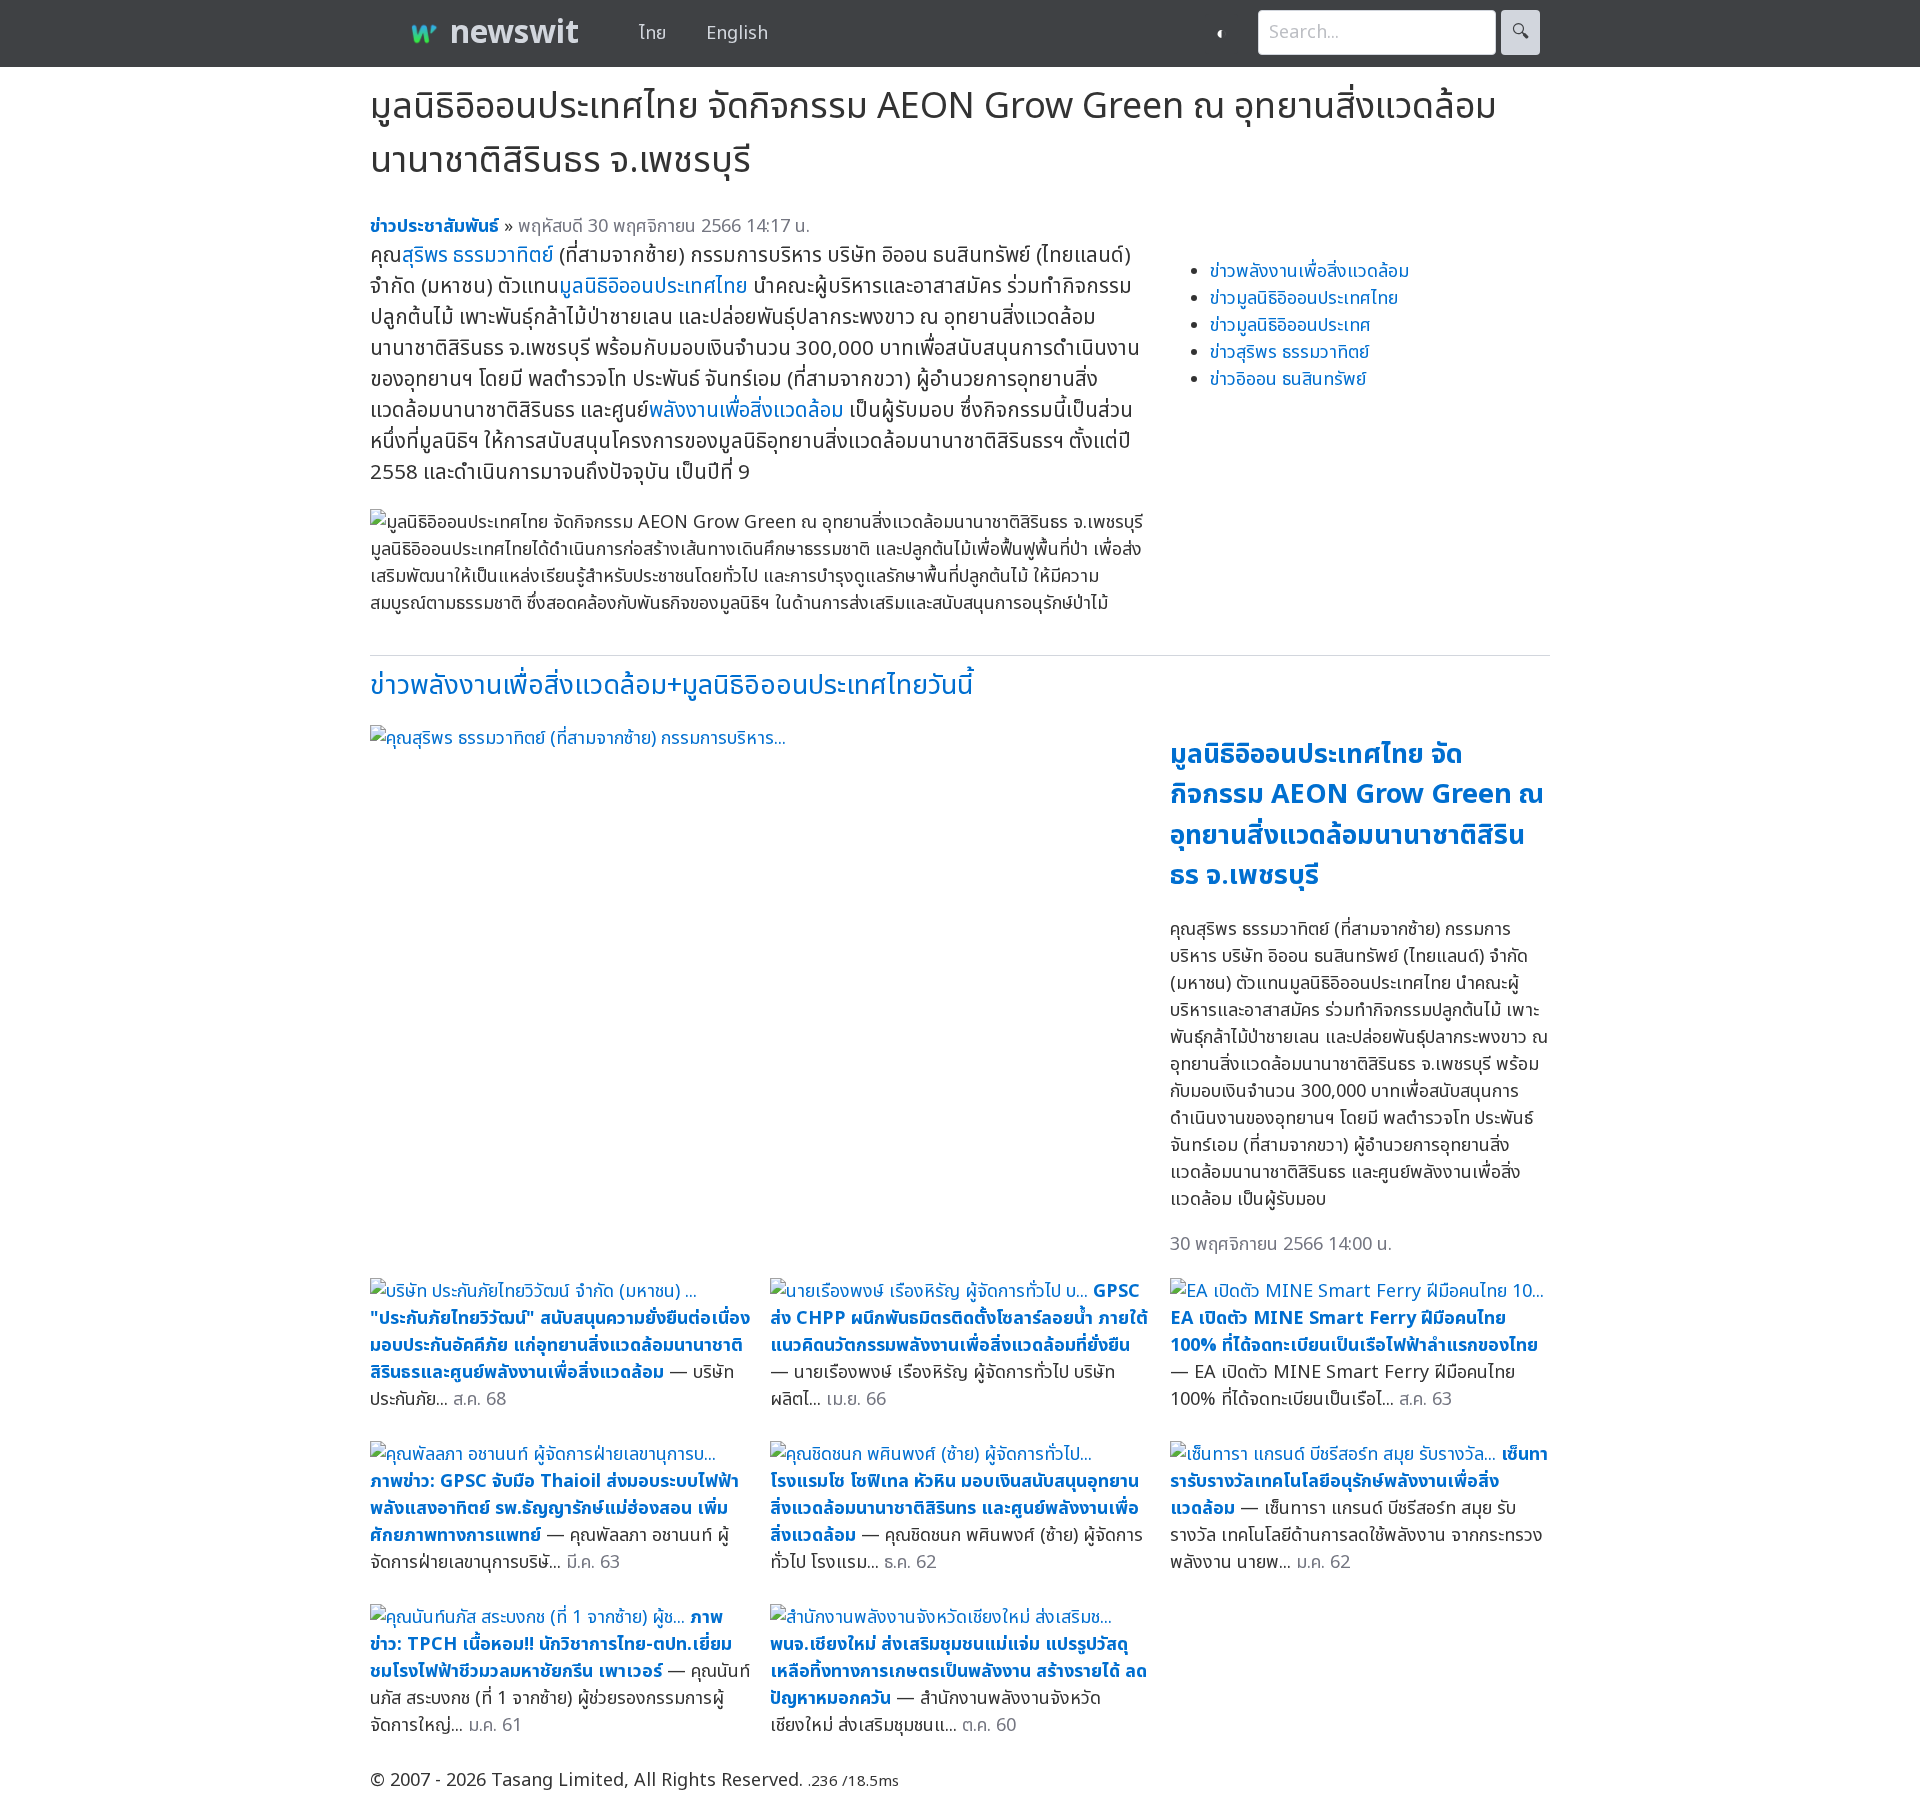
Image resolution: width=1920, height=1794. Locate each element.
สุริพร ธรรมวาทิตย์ (478, 255)
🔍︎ (1520, 32)
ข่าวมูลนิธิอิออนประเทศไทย (1304, 298)
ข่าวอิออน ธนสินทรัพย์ (1288, 379)
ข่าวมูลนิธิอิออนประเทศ (1290, 325)
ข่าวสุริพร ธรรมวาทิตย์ (1289, 352)
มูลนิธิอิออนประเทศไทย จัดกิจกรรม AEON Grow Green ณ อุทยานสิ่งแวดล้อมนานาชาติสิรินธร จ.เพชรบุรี (1357, 815)
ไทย (652, 33)
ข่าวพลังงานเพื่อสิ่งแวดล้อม (1309, 271)
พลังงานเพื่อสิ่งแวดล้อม (746, 410)
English (737, 33)
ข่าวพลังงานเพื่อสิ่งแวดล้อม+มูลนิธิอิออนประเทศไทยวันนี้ (671, 685)
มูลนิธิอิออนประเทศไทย (653, 286)
